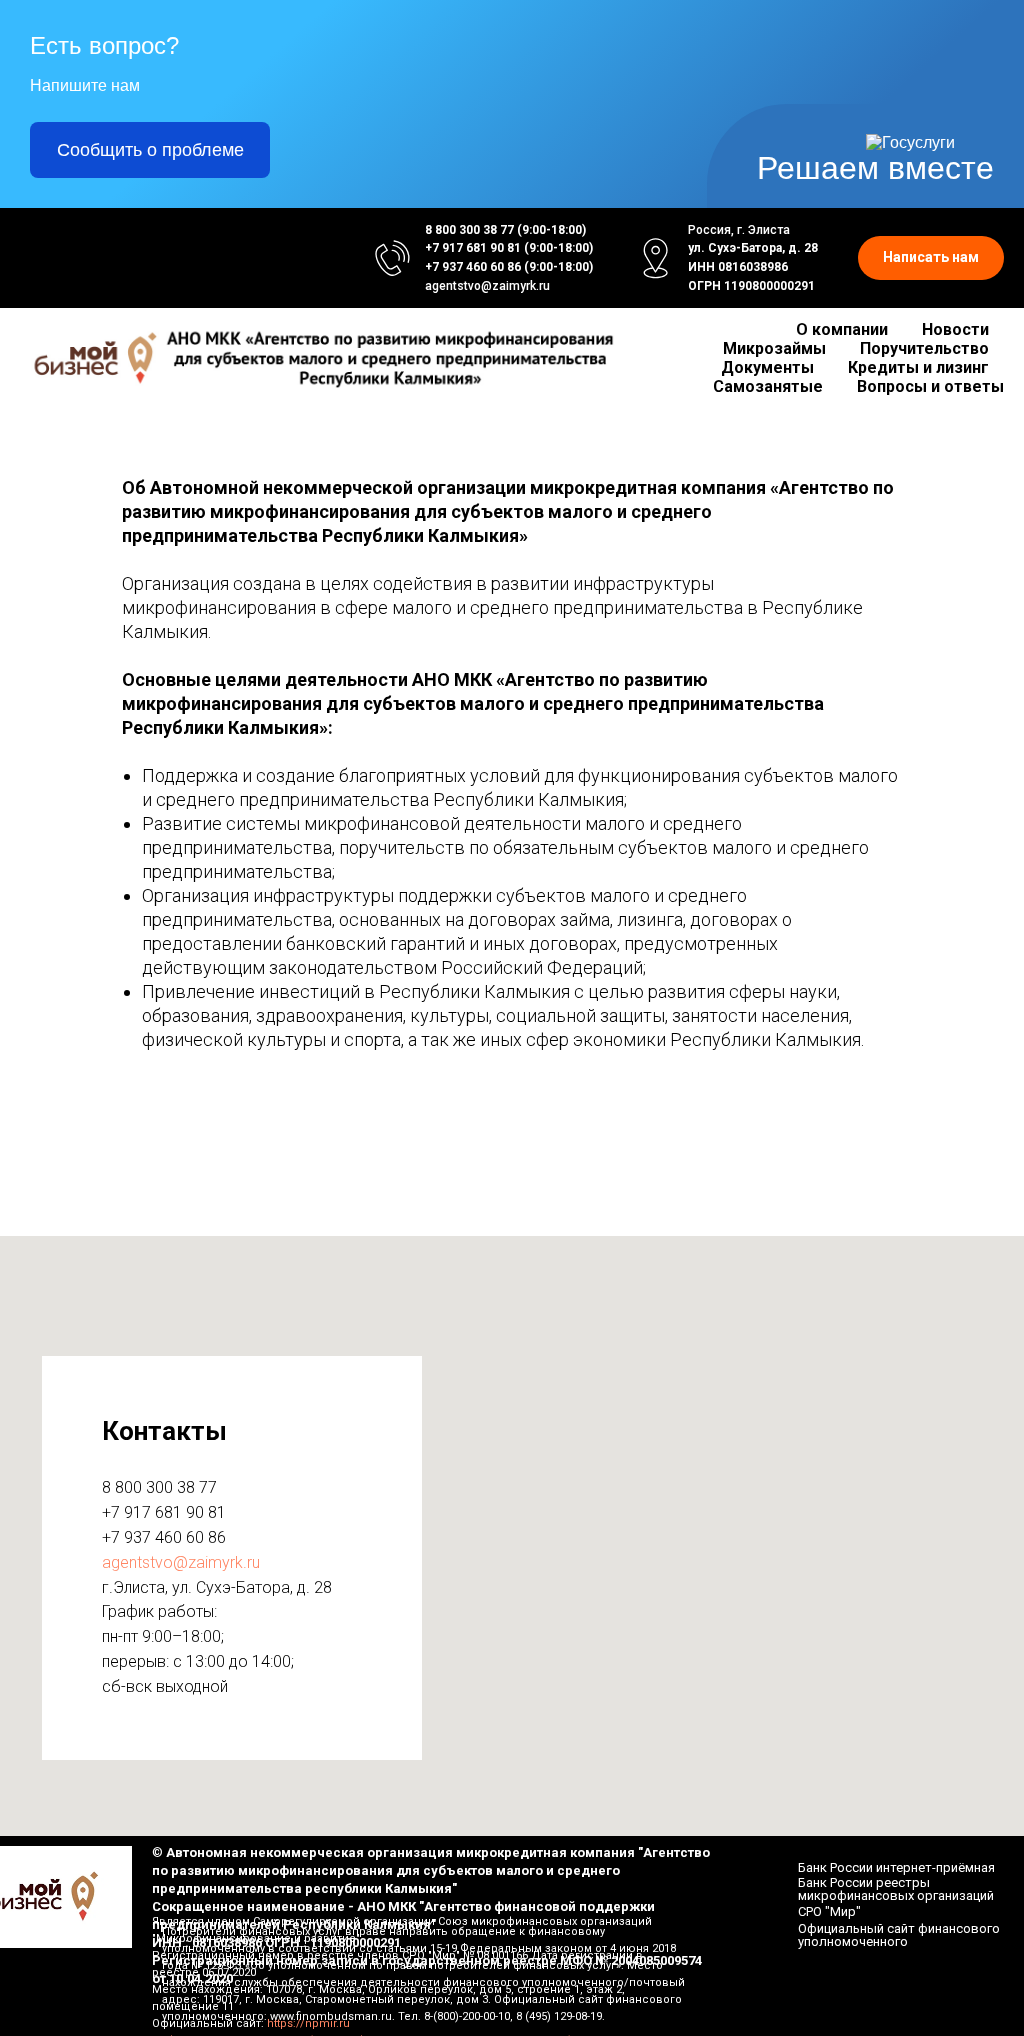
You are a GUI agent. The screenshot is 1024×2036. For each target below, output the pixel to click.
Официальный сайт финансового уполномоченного (899, 1935)
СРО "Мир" (829, 1911)
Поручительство (924, 348)
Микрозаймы (774, 348)
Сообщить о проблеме (150, 150)
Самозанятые (768, 386)
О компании (842, 329)
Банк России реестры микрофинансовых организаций (896, 1889)
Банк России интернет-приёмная (896, 1867)
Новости (955, 329)
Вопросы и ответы (930, 386)
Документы (767, 367)
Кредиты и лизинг (918, 367)
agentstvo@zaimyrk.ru (487, 286)
